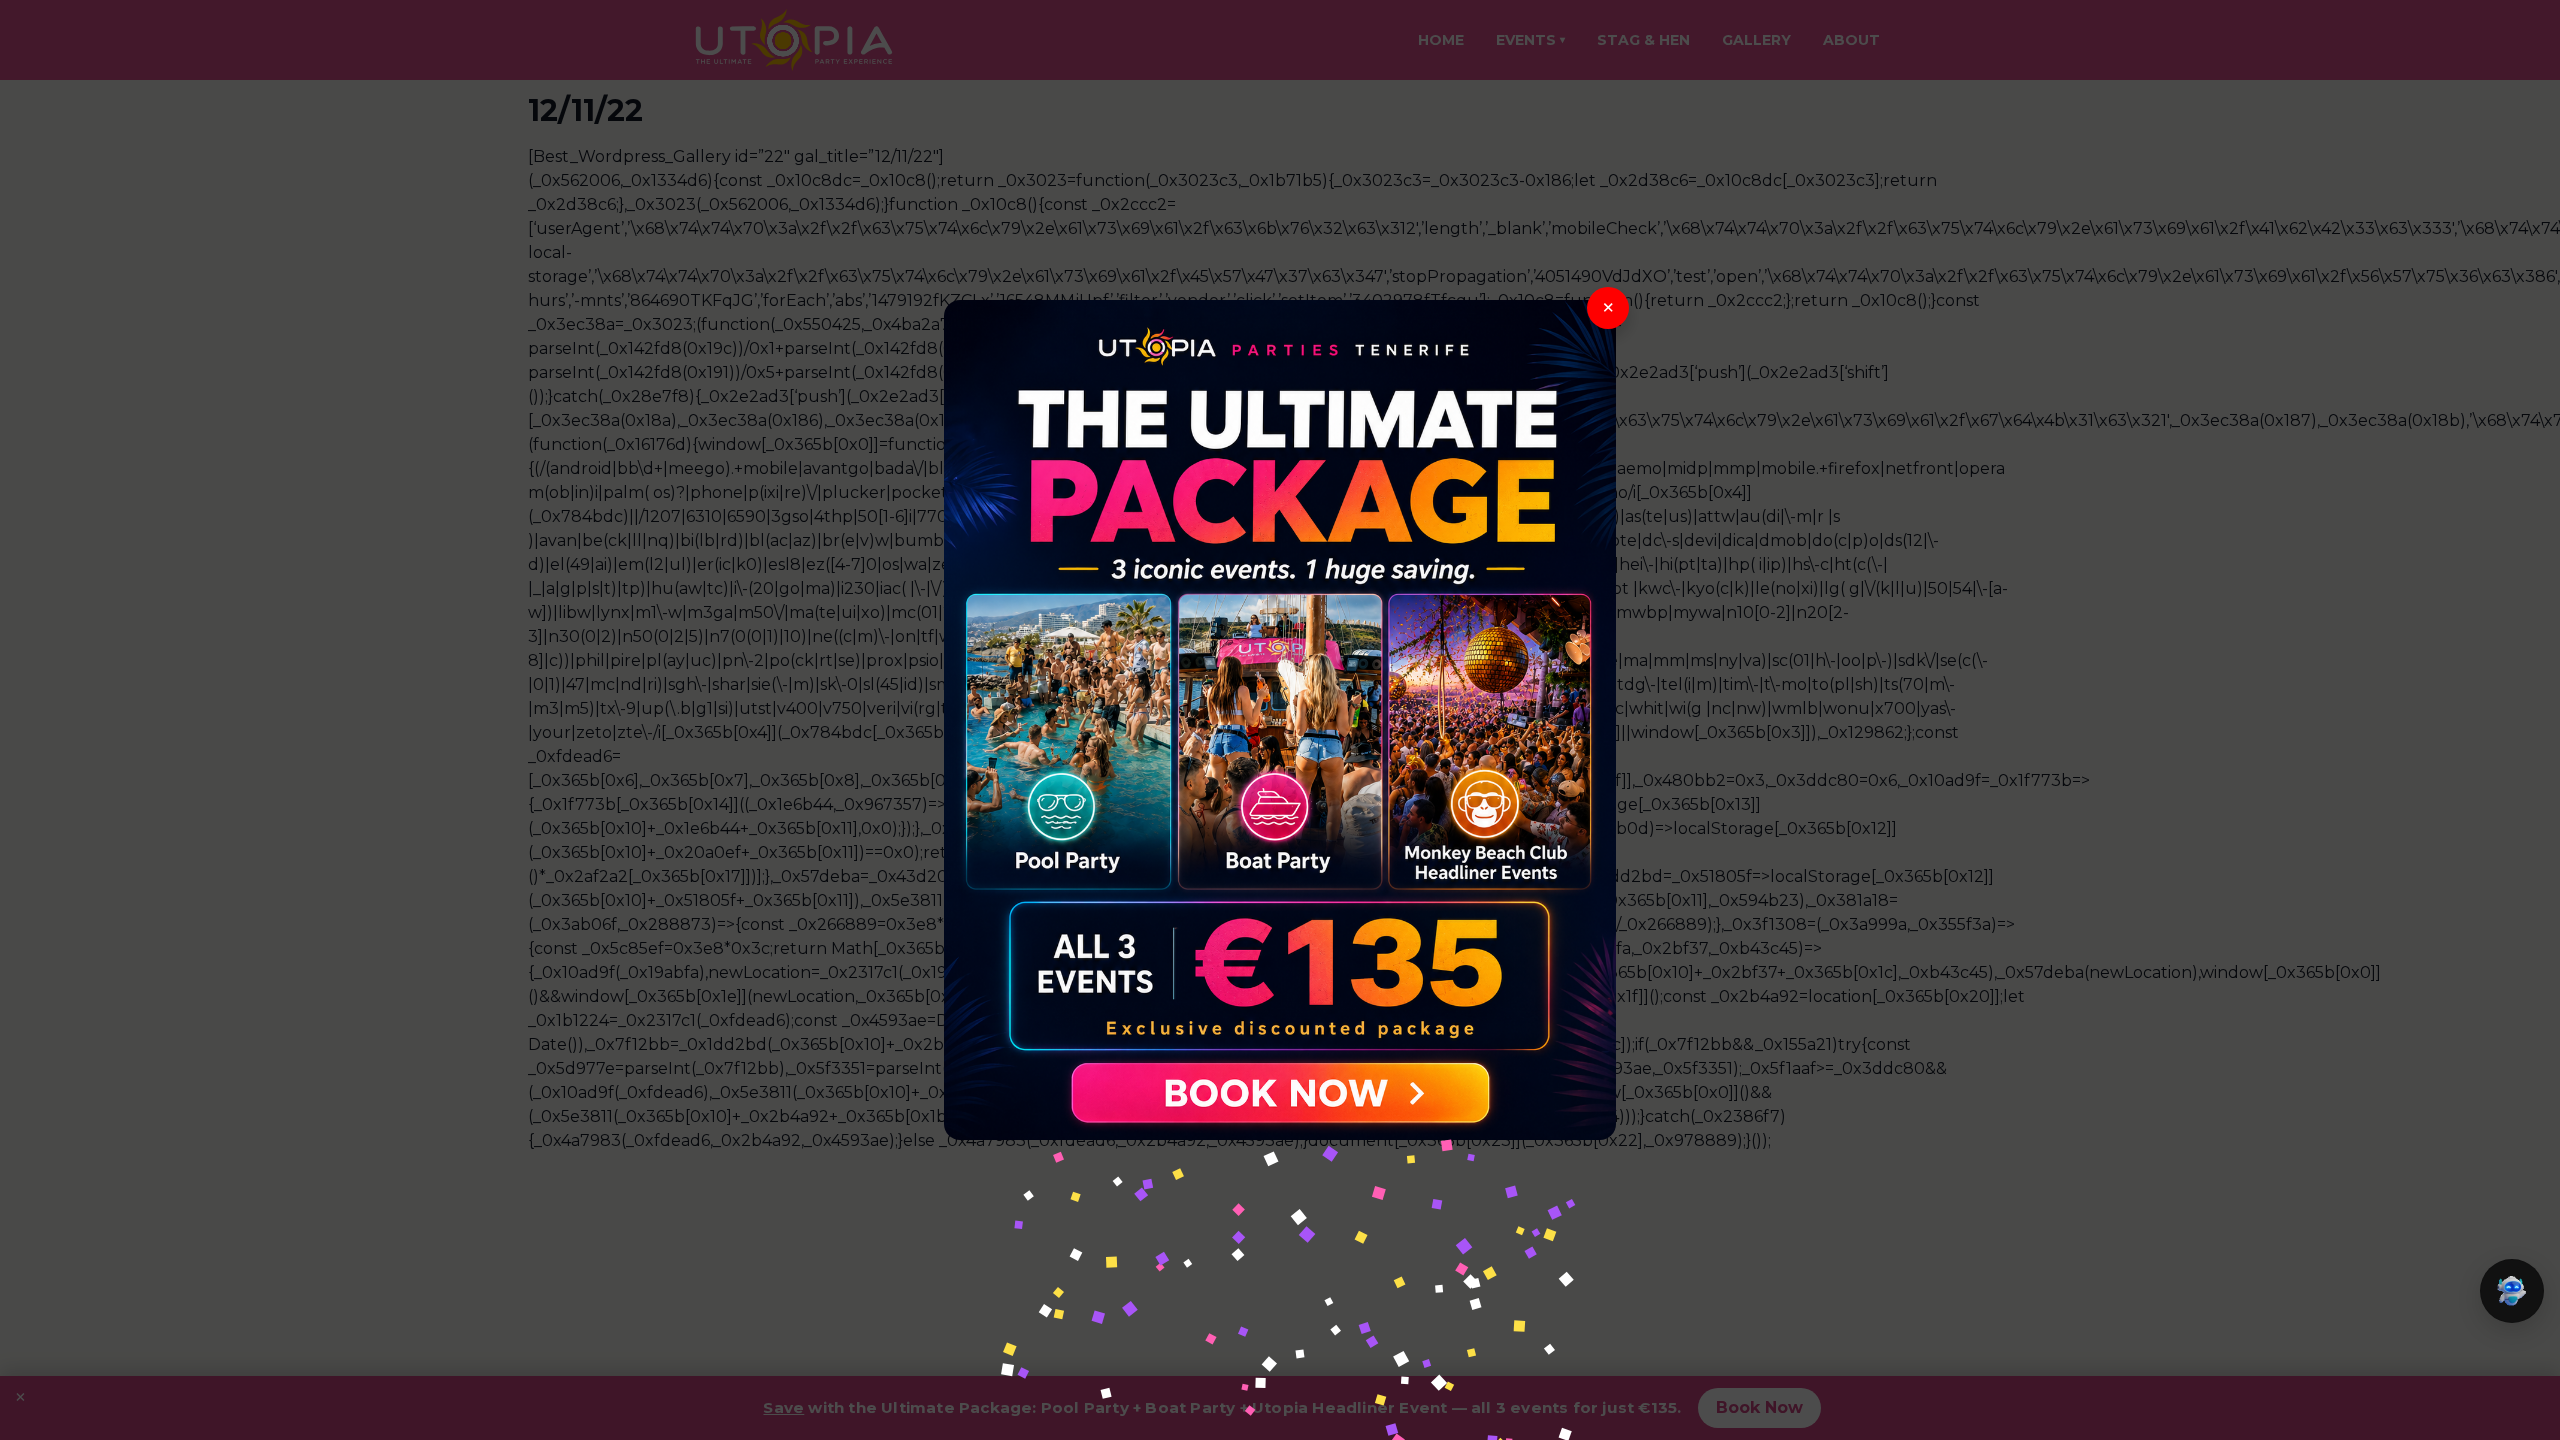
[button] (2512, 1291)
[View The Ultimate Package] (1280, 720)
